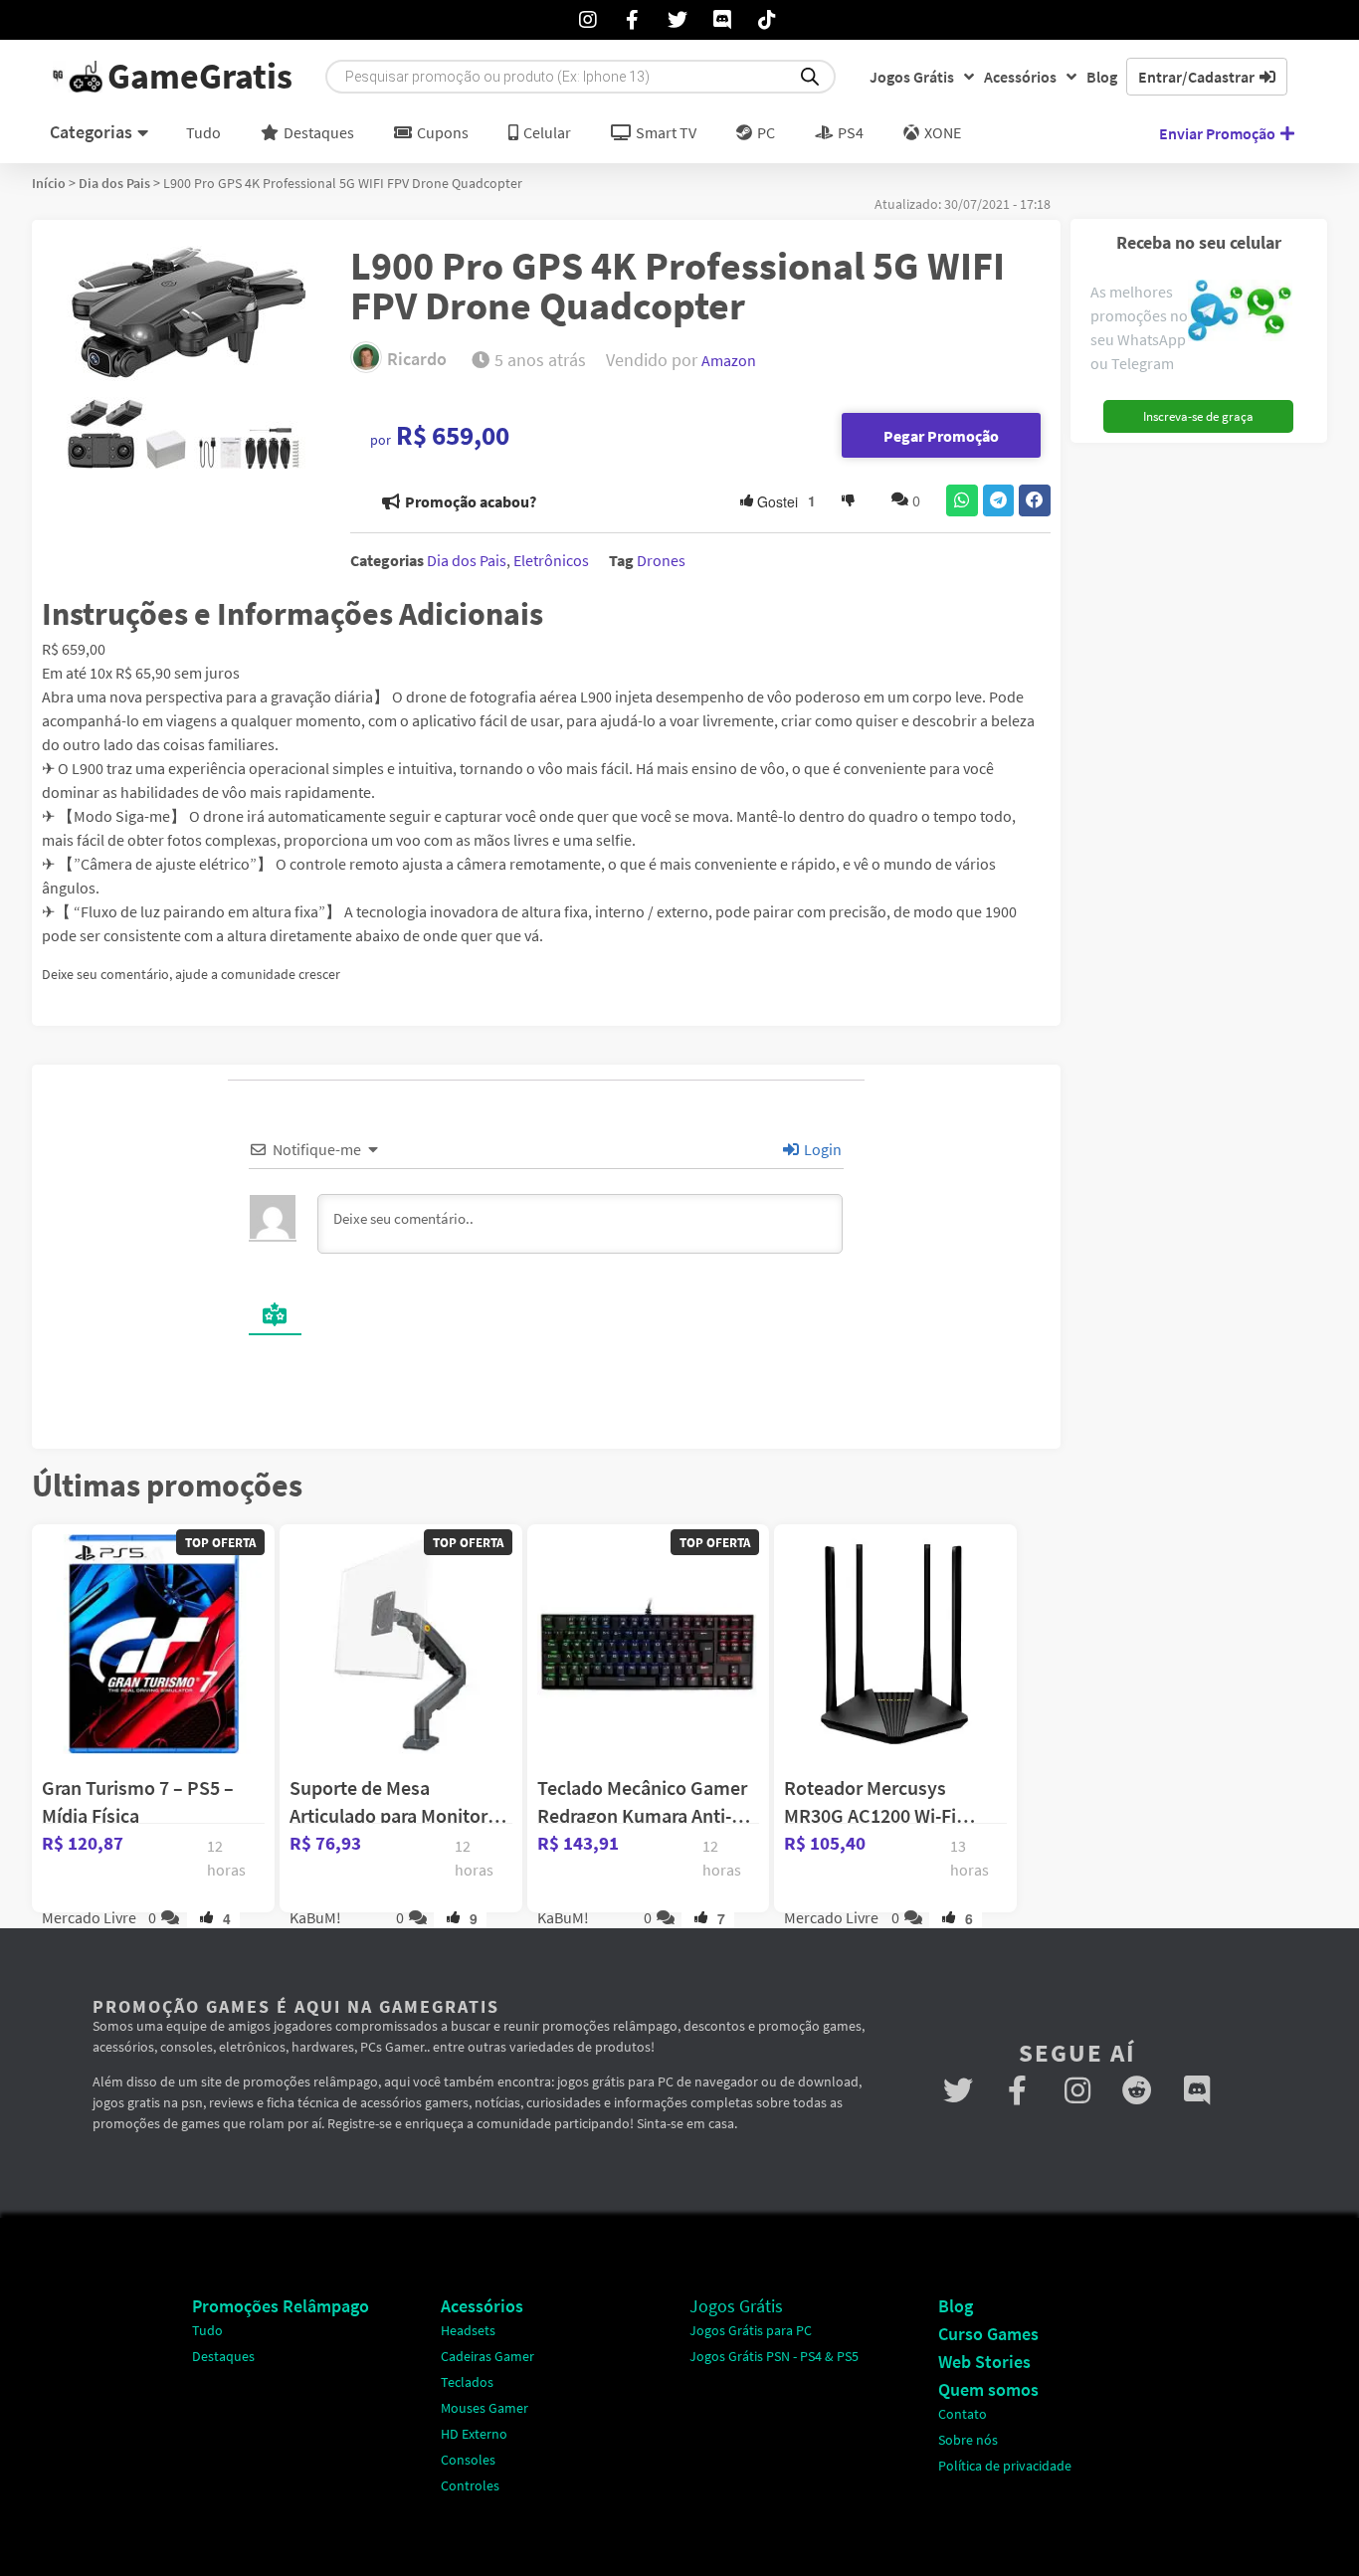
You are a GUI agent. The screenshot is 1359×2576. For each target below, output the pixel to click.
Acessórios (1020, 77)
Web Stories (984, 2362)
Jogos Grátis (912, 77)
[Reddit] (1137, 2090)
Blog (1102, 77)
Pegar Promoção (941, 436)
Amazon (729, 360)
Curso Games (988, 2334)
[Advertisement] (1197, 751)
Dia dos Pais (114, 183)
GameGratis (200, 76)
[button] (962, 500)
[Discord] (1197, 2090)
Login (821, 1149)
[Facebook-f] (1018, 2090)
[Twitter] (958, 2090)
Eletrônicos (551, 560)
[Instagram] (1077, 2090)
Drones (661, 560)
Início (49, 183)
